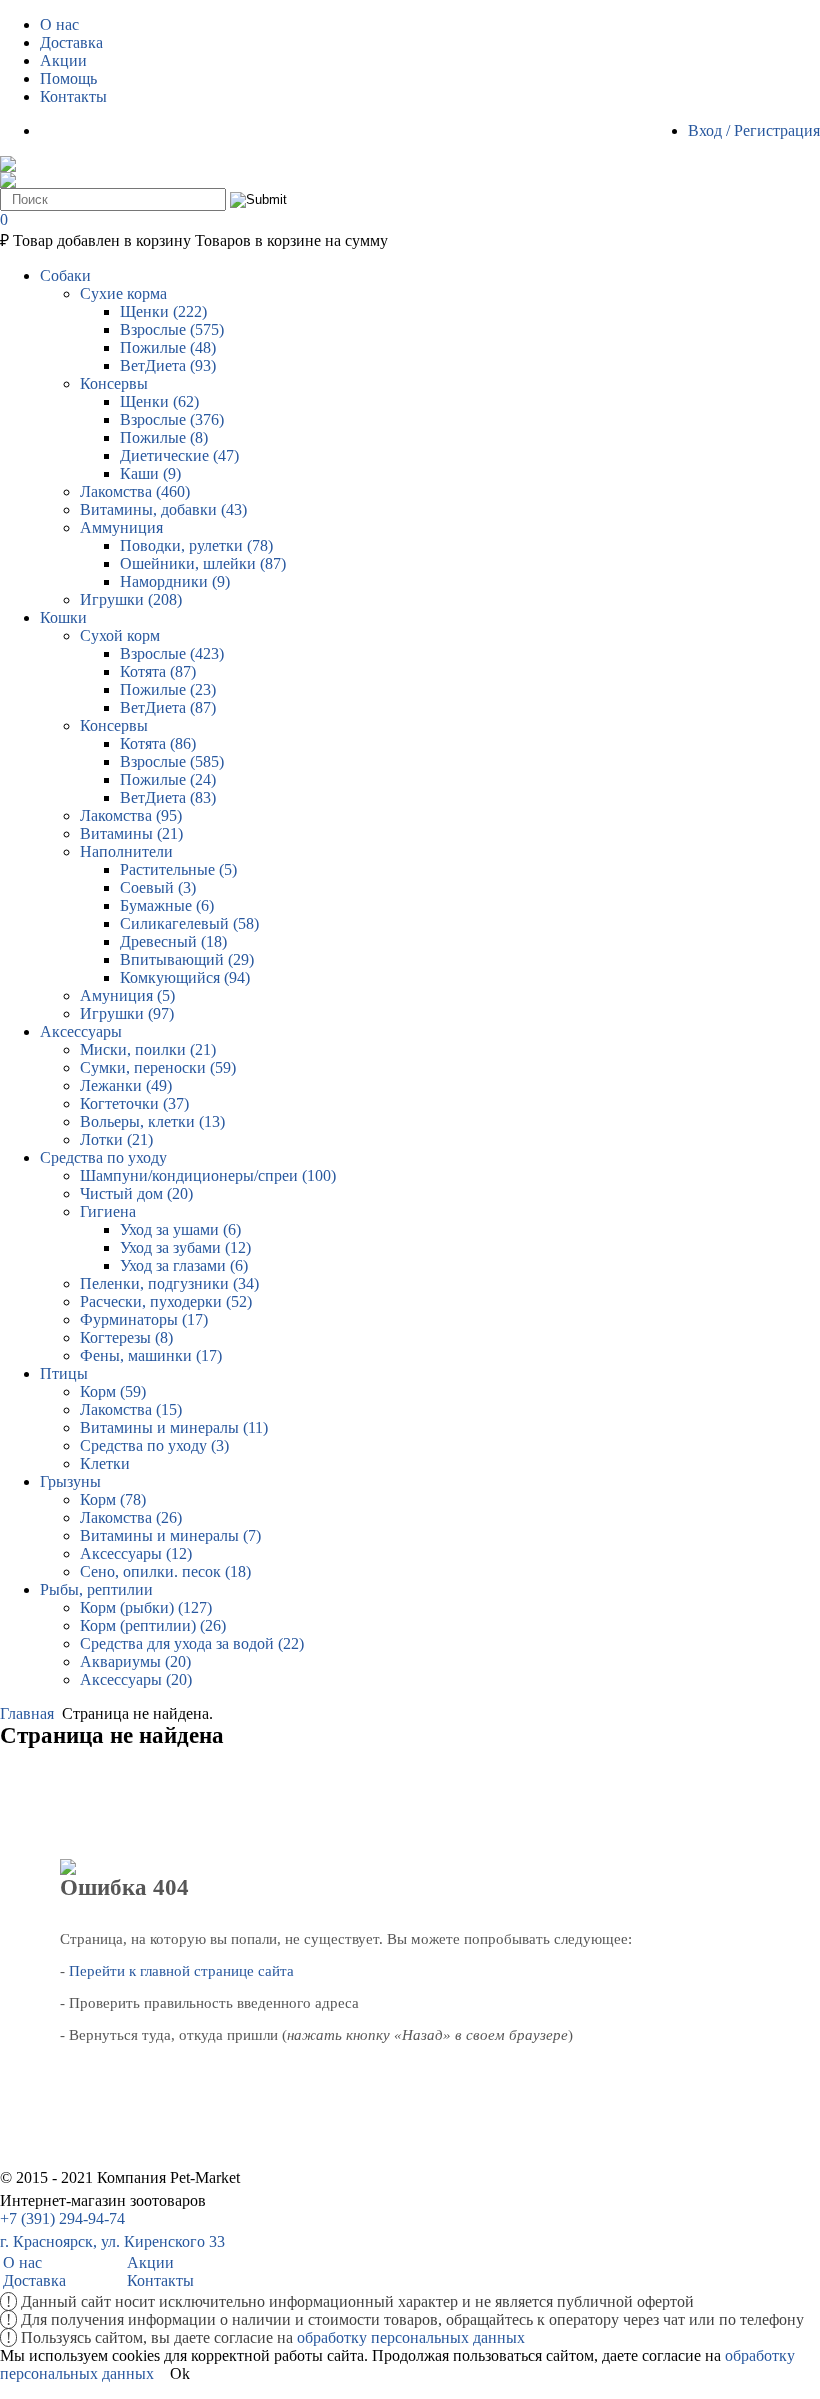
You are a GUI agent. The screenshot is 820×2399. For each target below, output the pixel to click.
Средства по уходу (154, 1445)
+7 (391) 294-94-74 (62, 2218)
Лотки (116, 1139)
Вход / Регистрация (754, 130)
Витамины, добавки (163, 509)
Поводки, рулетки (196, 545)
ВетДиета (168, 365)
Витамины (131, 833)
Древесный (173, 941)
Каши (150, 473)
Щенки (163, 311)
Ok (180, 2373)
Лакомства (135, 491)
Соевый (158, 887)
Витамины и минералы (174, 1427)
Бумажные (167, 905)
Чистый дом (136, 1193)
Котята (158, 671)
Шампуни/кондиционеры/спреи (208, 1175)
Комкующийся (185, 977)
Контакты (160, 2280)
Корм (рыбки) (146, 1607)
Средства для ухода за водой (192, 1643)
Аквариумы (135, 1661)
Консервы (114, 383)
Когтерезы (126, 1337)
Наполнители (126, 851)
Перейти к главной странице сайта (181, 1971)
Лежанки (126, 1085)
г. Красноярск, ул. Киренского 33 (112, 2241)
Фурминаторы (144, 1319)
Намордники (175, 581)
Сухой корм (120, 635)
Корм (113, 1391)
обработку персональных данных (411, 2337)
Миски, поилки (148, 1049)
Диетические (179, 455)
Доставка (34, 2280)
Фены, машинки (151, 1355)
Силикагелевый (189, 923)
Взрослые (172, 329)
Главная (27, 1713)
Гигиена (108, 1211)
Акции (150, 2262)
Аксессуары (136, 1553)
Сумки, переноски (158, 1067)
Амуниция (127, 995)
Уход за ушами (180, 1229)
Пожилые (168, 347)
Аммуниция (121, 527)
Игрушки (131, 599)
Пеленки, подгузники (169, 1283)
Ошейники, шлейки (203, 563)
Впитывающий (187, 959)
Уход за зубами (185, 1247)
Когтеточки (134, 1103)
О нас (22, 2262)
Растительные (178, 869)
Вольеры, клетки (152, 1121)
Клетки (105, 1463)
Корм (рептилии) (153, 1625)
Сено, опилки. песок (165, 1571)
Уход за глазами (184, 1265)
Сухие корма (123, 293)
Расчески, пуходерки (166, 1301)
